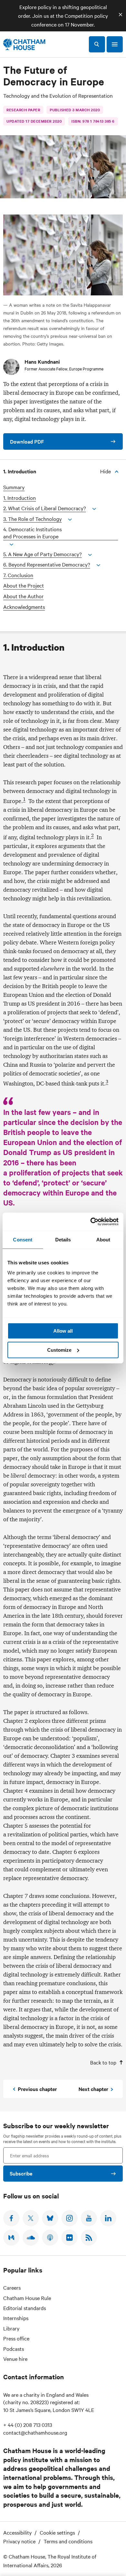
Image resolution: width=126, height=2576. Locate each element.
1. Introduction (20, 498)
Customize (59, 1350)
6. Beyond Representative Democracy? (47, 564)
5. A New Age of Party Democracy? (42, 554)
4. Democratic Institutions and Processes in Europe (32, 533)
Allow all (63, 1331)
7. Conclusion (18, 575)
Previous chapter (37, 2089)
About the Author (23, 596)
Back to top (103, 2062)
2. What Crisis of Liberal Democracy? (45, 508)
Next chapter (93, 2089)
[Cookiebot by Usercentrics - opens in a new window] (91, 1222)
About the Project (24, 585)
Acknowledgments (24, 607)
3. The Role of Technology (32, 519)
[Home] (24, 44)
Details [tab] (63, 1240)
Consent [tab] (23, 1240)
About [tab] (103, 1240)
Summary (14, 487)
